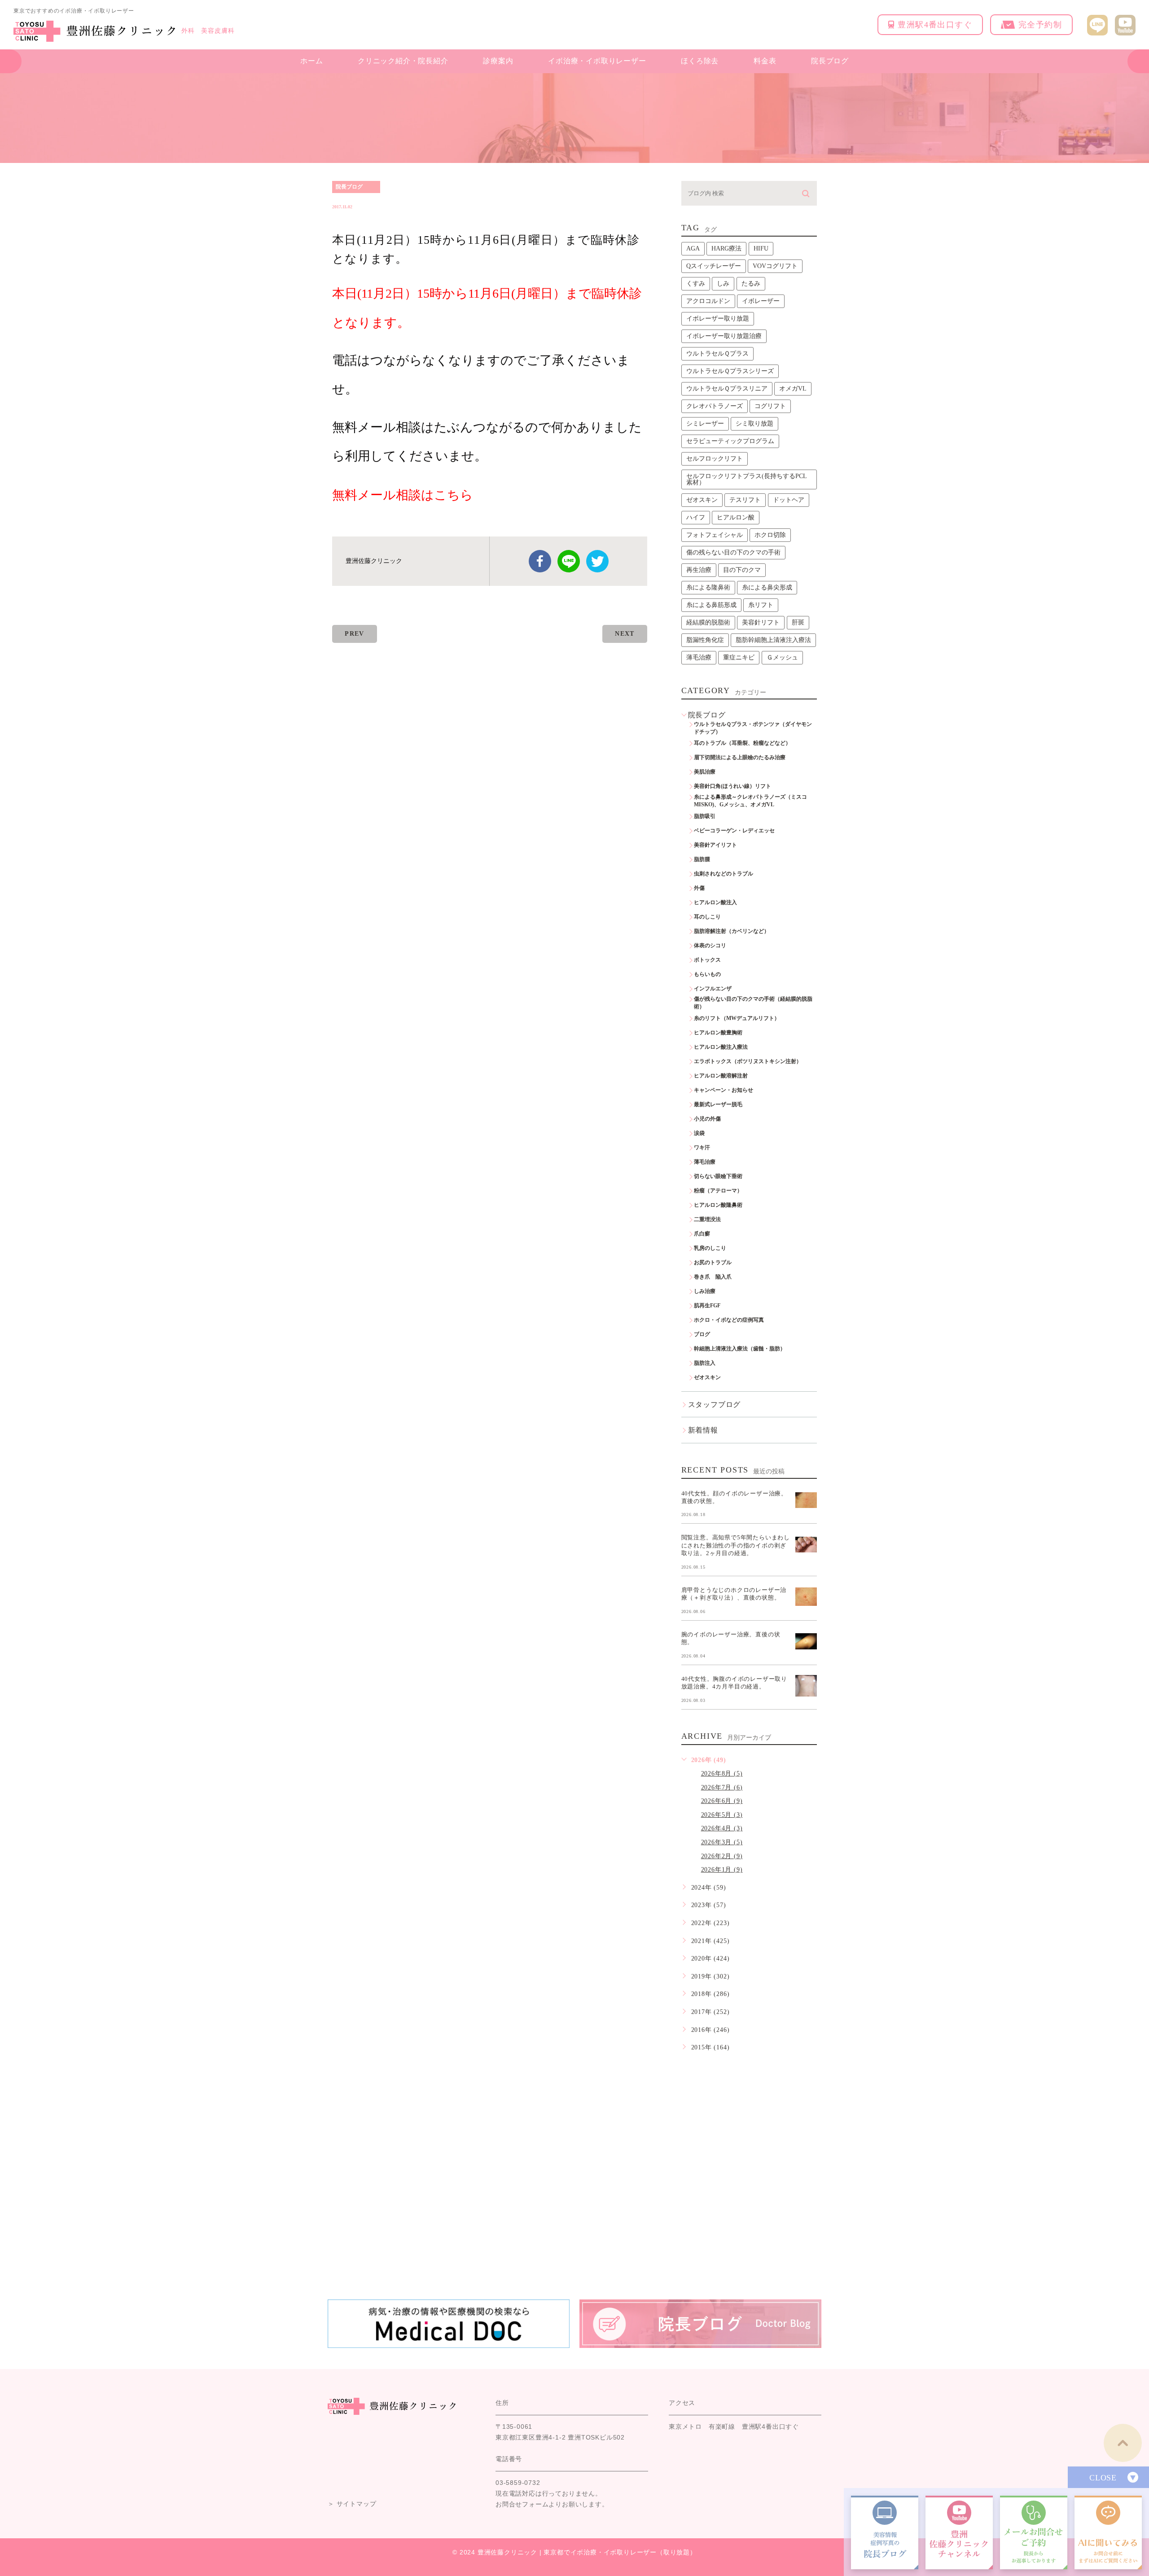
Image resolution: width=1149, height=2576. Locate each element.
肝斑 (798, 622)
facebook (540, 561)
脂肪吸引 (705, 816)
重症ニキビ (739, 657)
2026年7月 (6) (722, 1787)
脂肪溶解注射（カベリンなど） (732, 931)
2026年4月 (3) (722, 1828)
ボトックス (707, 960)
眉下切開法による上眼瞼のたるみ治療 (740, 757)
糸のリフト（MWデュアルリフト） (737, 1018)
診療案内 (498, 61)
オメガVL (793, 389)
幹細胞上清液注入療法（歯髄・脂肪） (740, 1349)
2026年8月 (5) (722, 1774)
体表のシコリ (710, 945)
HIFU (761, 248)
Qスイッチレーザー (714, 266)
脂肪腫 (702, 859)
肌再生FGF (707, 1306)
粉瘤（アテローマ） (718, 1191)
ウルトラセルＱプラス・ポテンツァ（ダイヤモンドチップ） (753, 728)
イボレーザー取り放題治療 (724, 336)
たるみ (751, 284)
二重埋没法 (707, 1219)
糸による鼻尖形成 (767, 587)
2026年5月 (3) (722, 1815)
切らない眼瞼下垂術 (718, 1176)
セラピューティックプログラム (730, 441)
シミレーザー (705, 424)
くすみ (696, 284)
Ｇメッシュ (782, 657)
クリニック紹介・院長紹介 (403, 61)
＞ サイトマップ (352, 2504)
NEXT (625, 634)
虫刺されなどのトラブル (724, 874)
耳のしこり (707, 917)
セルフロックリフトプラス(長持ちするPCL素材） (747, 479)
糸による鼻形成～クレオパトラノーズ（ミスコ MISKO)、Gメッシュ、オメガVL (753, 801)
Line (569, 561)
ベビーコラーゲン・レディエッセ (734, 831)
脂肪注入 (705, 1363)
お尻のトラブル (713, 1262)
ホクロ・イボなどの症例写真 (729, 1320)
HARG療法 (726, 248)
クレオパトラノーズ (715, 406)
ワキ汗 (702, 1147)
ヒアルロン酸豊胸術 (718, 1033)
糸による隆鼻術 (708, 587)
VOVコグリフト (775, 266)
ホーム (311, 61)
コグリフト (770, 406)
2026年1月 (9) (722, 1870)
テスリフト (745, 500)
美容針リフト (761, 622)
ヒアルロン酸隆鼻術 (718, 1205)
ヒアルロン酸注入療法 (721, 1047)
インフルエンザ (713, 989)
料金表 (765, 61)
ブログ (702, 1334)
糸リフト (761, 605)
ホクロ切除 (770, 535)
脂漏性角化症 (705, 640)
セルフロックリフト (715, 459)
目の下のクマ (742, 570)
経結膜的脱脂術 (708, 622)
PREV (355, 634)
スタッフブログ (715, 1404)
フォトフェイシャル (715, 535)
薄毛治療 (699, 657)
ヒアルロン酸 (736, 517)
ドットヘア (789, 500)
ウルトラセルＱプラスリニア (727, 389)
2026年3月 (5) (722, 1842)
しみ (723, 284)
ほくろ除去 (700, 61)
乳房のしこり (710, 1248)
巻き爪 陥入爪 (713, 1277)
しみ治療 (705, 1291)
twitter (597, 561)
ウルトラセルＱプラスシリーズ (730, 371)
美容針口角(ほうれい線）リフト (732, 786)
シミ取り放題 (754, 424)
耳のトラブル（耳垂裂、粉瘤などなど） (742, 743)
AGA (693, 248)
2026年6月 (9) (722, 1801)
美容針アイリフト (715, 845)
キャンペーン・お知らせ (724, 1090)
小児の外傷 (707, 1119)
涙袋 (699, 1133)
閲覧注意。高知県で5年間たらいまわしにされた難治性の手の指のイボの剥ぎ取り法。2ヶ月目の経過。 (736, 1545)
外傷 (699, 888)
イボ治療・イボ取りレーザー (597, 61)
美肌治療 (705, 772)
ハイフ (696, 517)
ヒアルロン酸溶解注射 (721, 1076)
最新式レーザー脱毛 (718, 1104)
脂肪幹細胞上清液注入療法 (773, 640)
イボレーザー (761, 301)
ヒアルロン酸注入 (715, 902)
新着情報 (703, 1430)
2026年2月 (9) (722, 1856)
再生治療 (699, 570)
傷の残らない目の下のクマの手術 (733, 552)
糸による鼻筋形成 (711, 605)
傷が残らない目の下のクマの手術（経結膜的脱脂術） (753, 1003)
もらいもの (707, 974)
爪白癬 (702, 1234)
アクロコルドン (708, 301)
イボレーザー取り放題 (718, 319)
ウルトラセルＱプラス (717, 354)
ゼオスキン (702, 500)
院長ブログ (830, 61)
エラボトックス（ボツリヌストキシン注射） (748, 1061)
